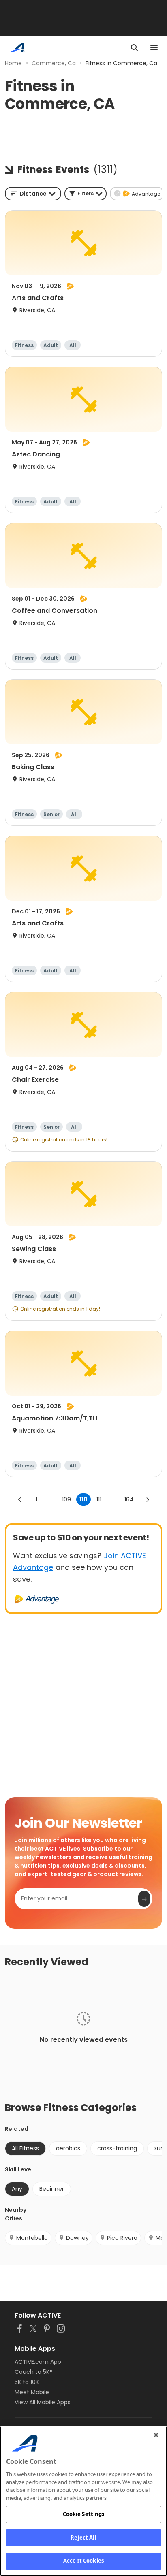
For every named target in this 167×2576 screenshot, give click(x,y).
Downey (77, 2238)
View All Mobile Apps (43, 2402)
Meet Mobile (32, 2392)
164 (129, 1499)
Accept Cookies (83, 2561)
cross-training (117, 2148)
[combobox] (33, 194)
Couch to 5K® (34, 2372)
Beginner (52, 2189)
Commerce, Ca (54, 63)
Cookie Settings (84, 2514)
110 (83, 1499)
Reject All (83, 2538)
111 (99, 1499)
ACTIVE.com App (38, 2362)
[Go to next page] (148, 1499)
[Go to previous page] (20, 1499)
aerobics (68, 2148)
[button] (86, 194)
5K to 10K (27, 2382)
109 (66, 1499)
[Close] (156, 2435)
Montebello (32, 2238)
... (50, 1499)
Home (13, 63)
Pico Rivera (122, 2238)
